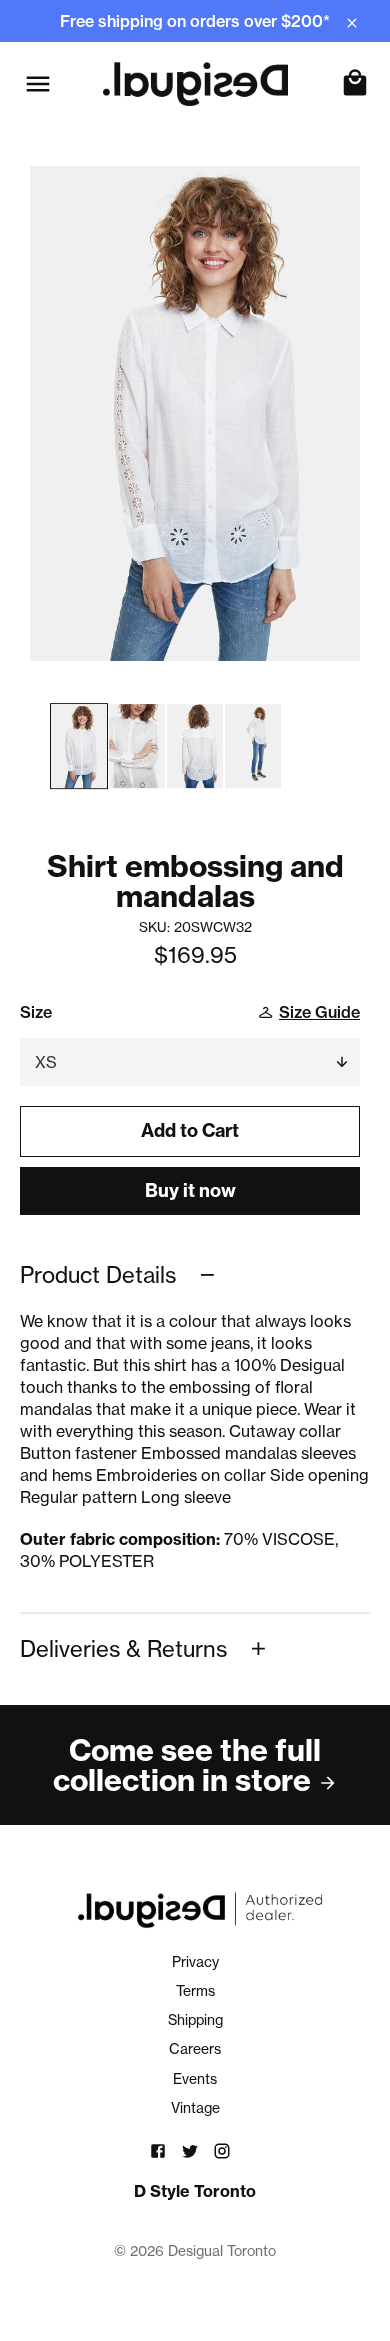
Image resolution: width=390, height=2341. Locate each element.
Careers (195, 2049)
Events (195, 2079)
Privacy (195, 1962)
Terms (195, 1991)
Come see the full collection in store (187, 1765)
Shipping (195, 2020)
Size (36, 1012)
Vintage (195, 2108)
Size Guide (319, 1012)
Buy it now (190, 1190)
